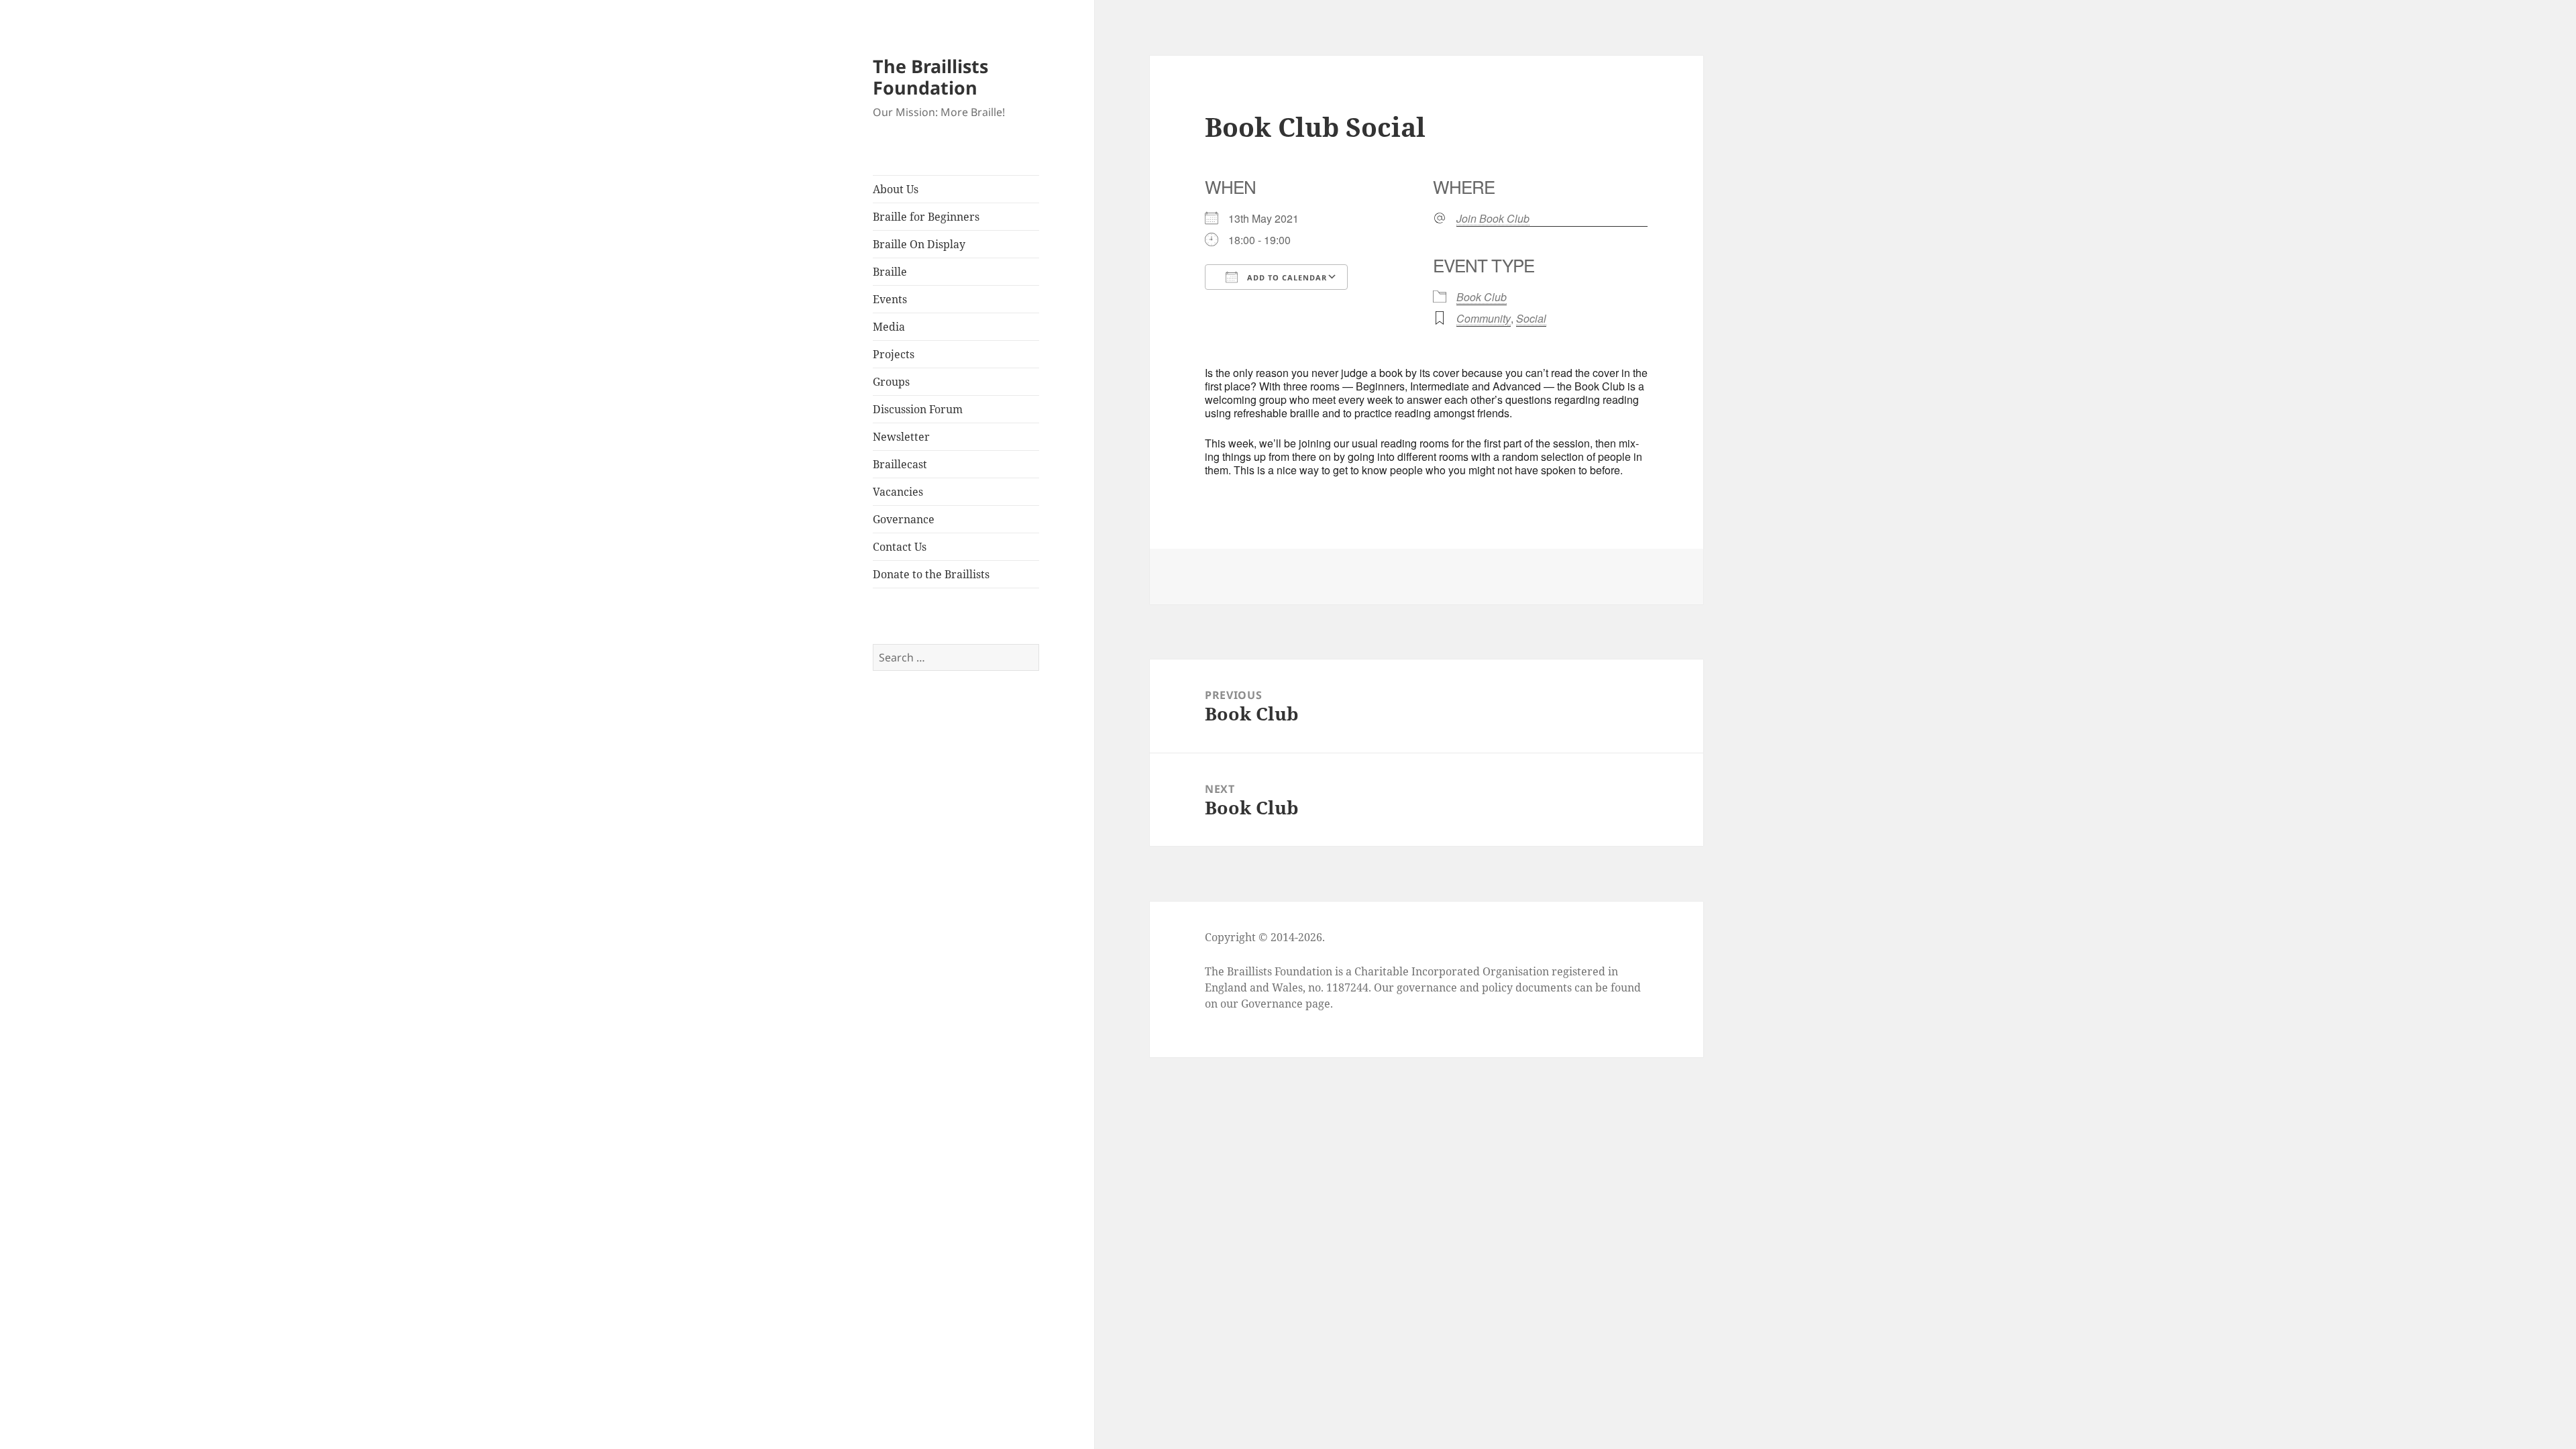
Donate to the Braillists (931, 574)
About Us (896, 189)
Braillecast (900, 464)
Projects (894, 354)
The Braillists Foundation (930, 77)
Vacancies (898, 492)
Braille (890, 272)
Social (1531, 318)
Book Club (1482, 297)
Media (889, 327)
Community (1484, 318)
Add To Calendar (1286, 277)
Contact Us (900, 547)
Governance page (1286, 1004)
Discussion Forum (918, 409)
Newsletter (901, 437)
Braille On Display (919, 244)
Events (890, 299)
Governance (904, 519)
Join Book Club (1493, 219)
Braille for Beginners (926, 217)
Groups (891, 382)
